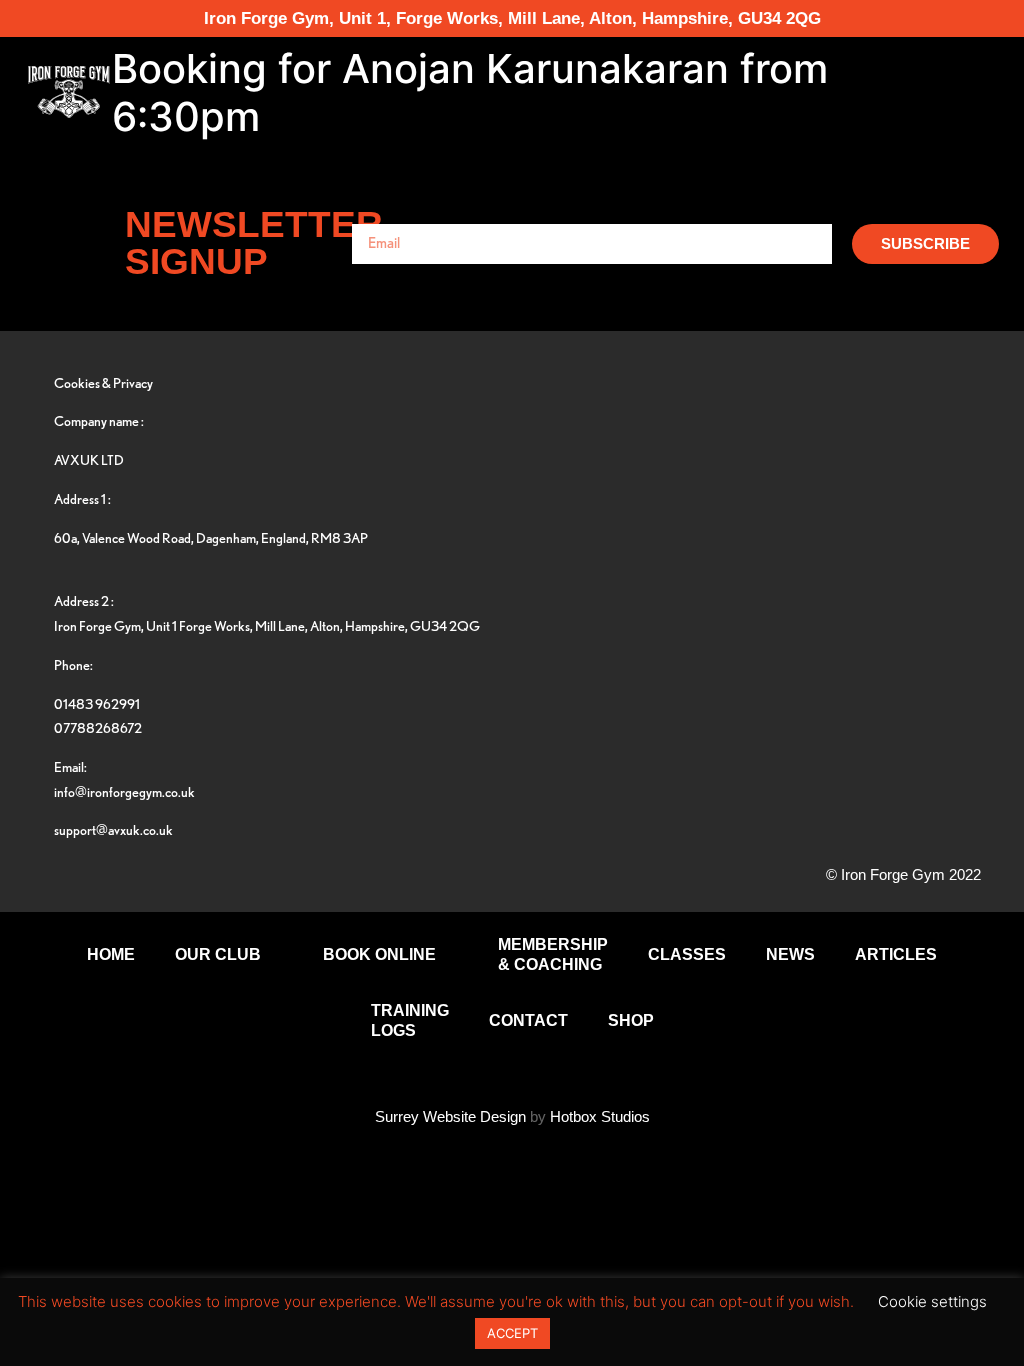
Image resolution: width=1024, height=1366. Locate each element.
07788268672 (98, 727)
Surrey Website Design (450, 1116)
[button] (939, 92)
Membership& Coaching (553, 954)
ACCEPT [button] (512, 1333)
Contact (528, 1020)
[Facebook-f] (797, 420)
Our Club (218, 954)
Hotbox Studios (600, 1116)
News (790, 954)
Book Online (379, 954)
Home (111, 954)
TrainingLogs (410, 1020)
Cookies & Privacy (103, 382)
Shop (631, 1020)
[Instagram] (922, 420)
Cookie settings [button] (932, 1301)
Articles (896, 954)
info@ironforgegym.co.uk (124, 791)
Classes (687, 954)
